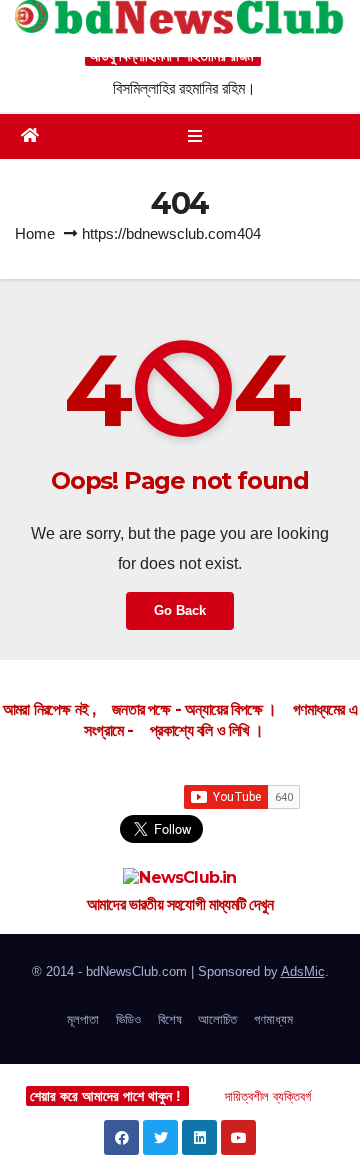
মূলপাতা (83, 1019)
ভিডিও (128, 1019)
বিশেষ (170, 1019)
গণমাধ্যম (273, 1019)
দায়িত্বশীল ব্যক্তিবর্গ (268, 1096)
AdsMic (303, 971)
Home (35, 233)
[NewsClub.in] (180, 878)
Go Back (180, 610)
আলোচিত (217, 1019)
